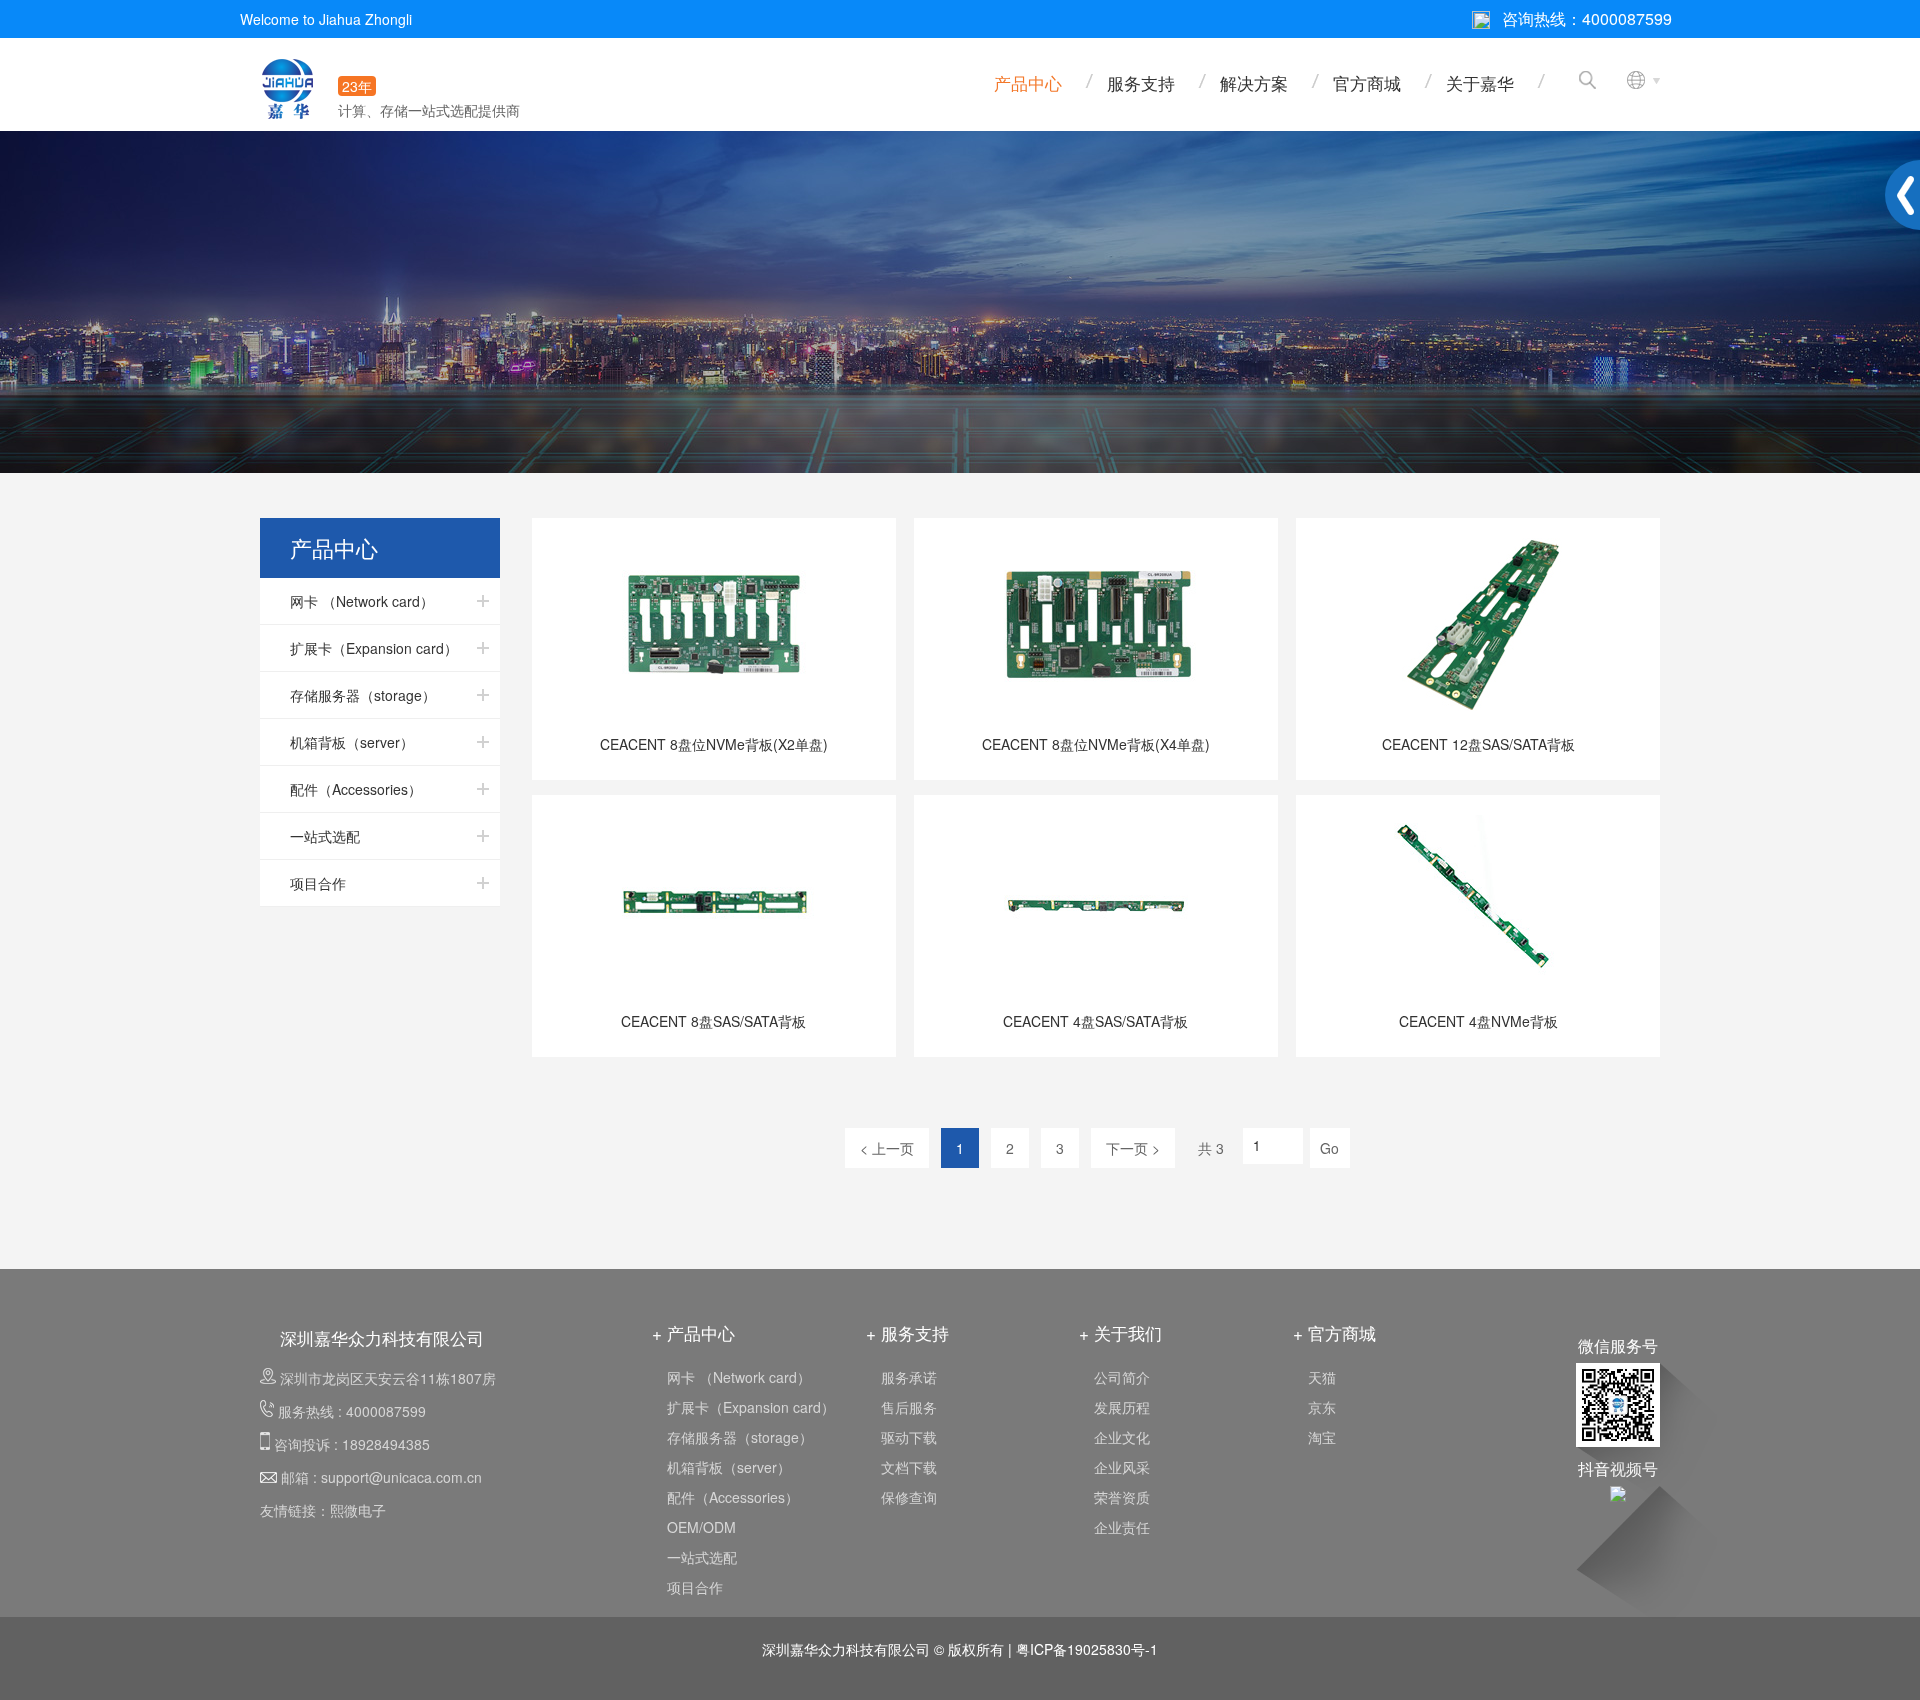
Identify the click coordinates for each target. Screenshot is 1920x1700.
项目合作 (695, 1587)
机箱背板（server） (729, 1467)
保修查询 (909, 1497)
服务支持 (1141, 82)
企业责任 (1122, 1527)
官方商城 (1367, 82)
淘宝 (1322, 1437)
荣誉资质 (1122, 1497)
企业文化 (1122, 1437)
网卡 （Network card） (739, 1377)
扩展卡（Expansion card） (751, 1407)
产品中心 (1028, 82)
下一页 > (1133, 1148)
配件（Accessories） (733, 1497)
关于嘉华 (1480, 82)
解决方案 (1254, 82)
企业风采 (1122, 1467)
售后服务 (909, 1407)
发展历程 (1122, 1407)
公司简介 (1122, 1377)
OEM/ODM (701, 1527)
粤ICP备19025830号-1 (1087, 1649)
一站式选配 (702, 1557)
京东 (1322, 1407)
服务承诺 (909, 1377)
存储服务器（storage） (740, 1437)
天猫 (1322, 1377)
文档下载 (909, 1467)
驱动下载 (909, 1437)
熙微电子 (358, 1510)
